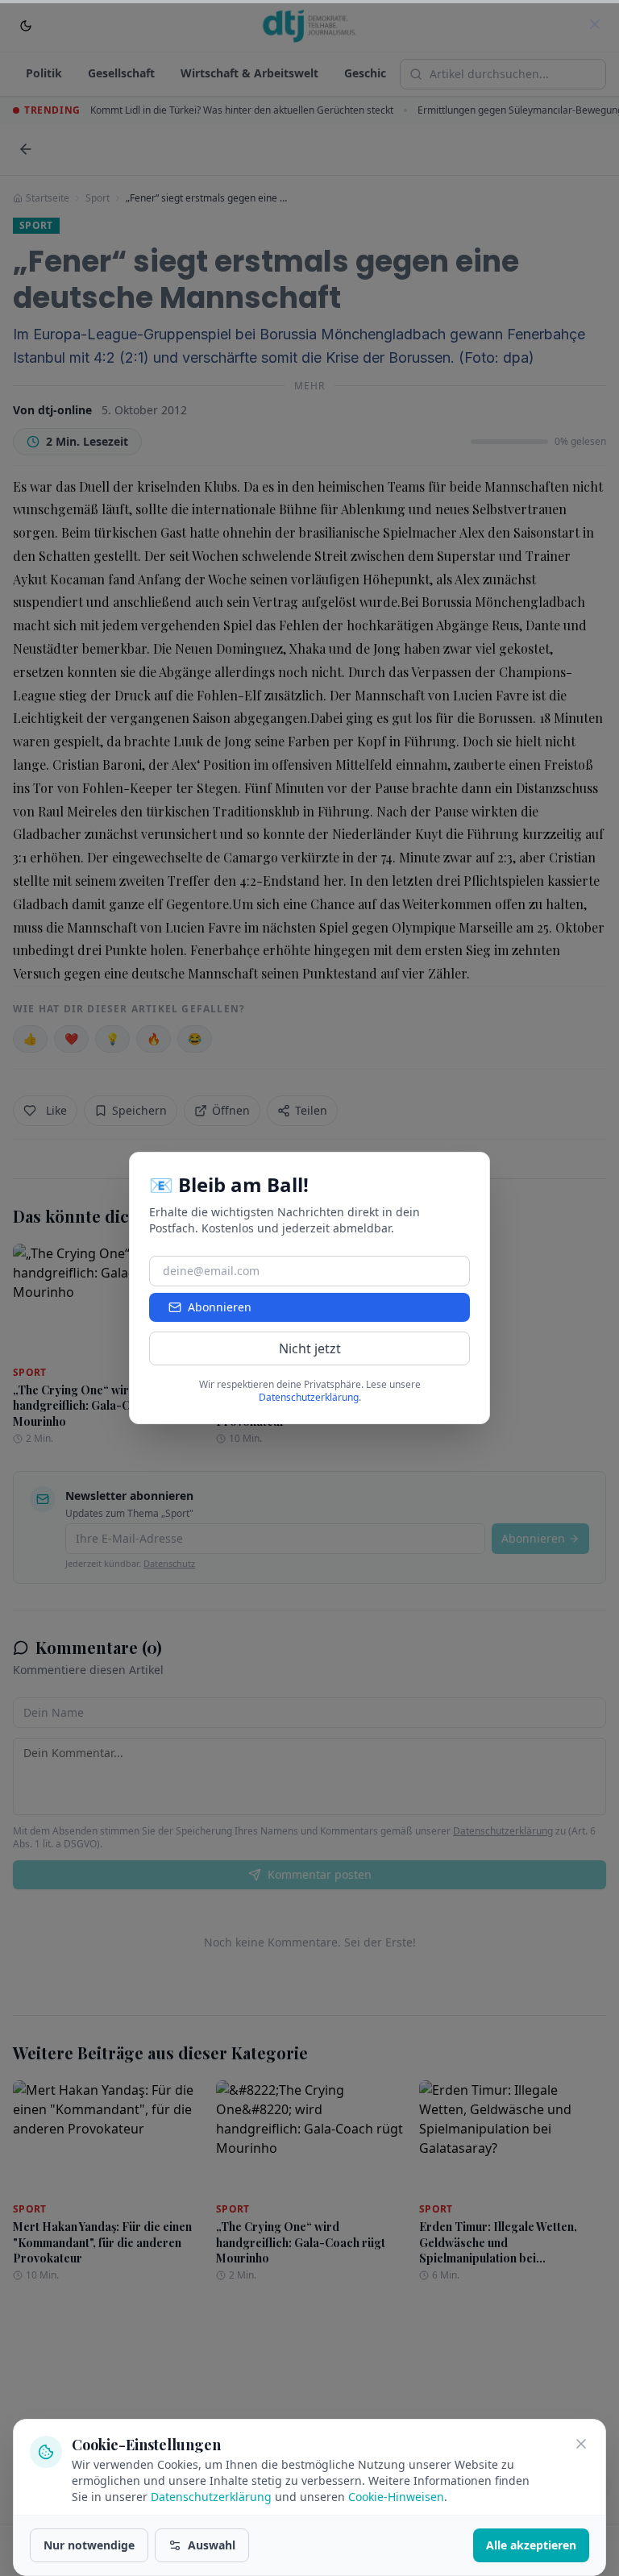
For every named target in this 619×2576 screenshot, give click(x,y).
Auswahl (212, 2545)
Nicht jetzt (310, 1348)
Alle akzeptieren (531, 2545)
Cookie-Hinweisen (396, 2497)
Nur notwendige (89, 2545)
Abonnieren (220, 1307)
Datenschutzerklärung (211, 2497)
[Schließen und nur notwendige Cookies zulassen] (581, 2444)
